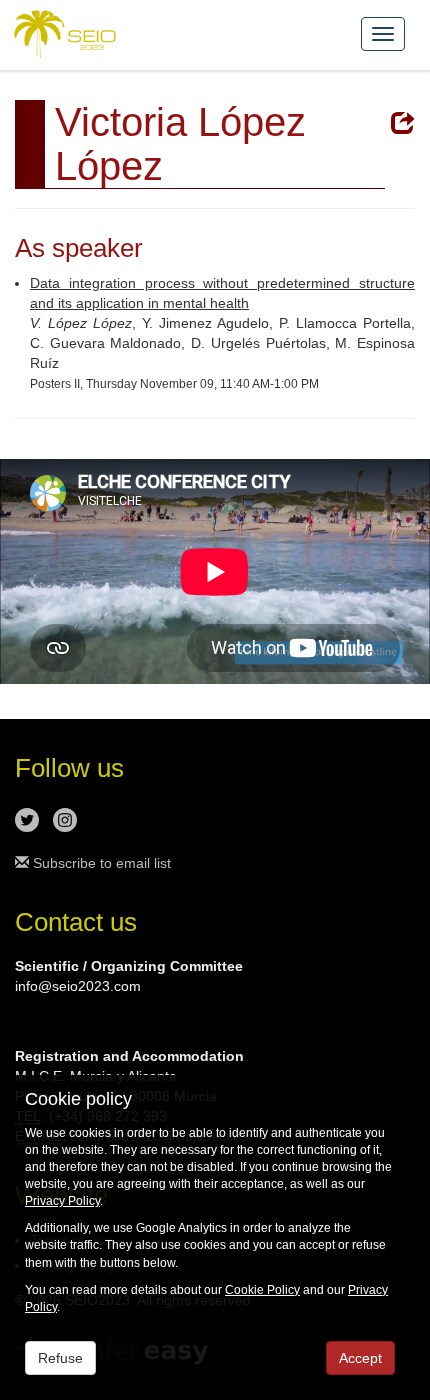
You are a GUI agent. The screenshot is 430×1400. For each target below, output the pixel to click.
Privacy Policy (62, 1201)
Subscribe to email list (100, 863)
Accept (360, 1358)
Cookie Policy (262, 1290)
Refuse (60, 1358)
